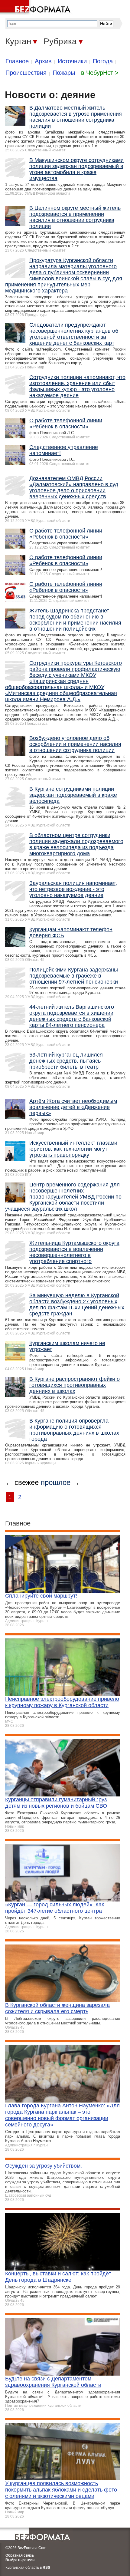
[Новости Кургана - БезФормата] (36, 8)
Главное (17, 61)
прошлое (56, 1482)
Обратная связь (20, 2555)
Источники (72, 61)
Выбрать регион (20, 2560)
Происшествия (26, 73)
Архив (43, 61)
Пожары (64, 73)
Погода (103, 61)
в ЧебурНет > (100, 73)
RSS (46, 2568)
